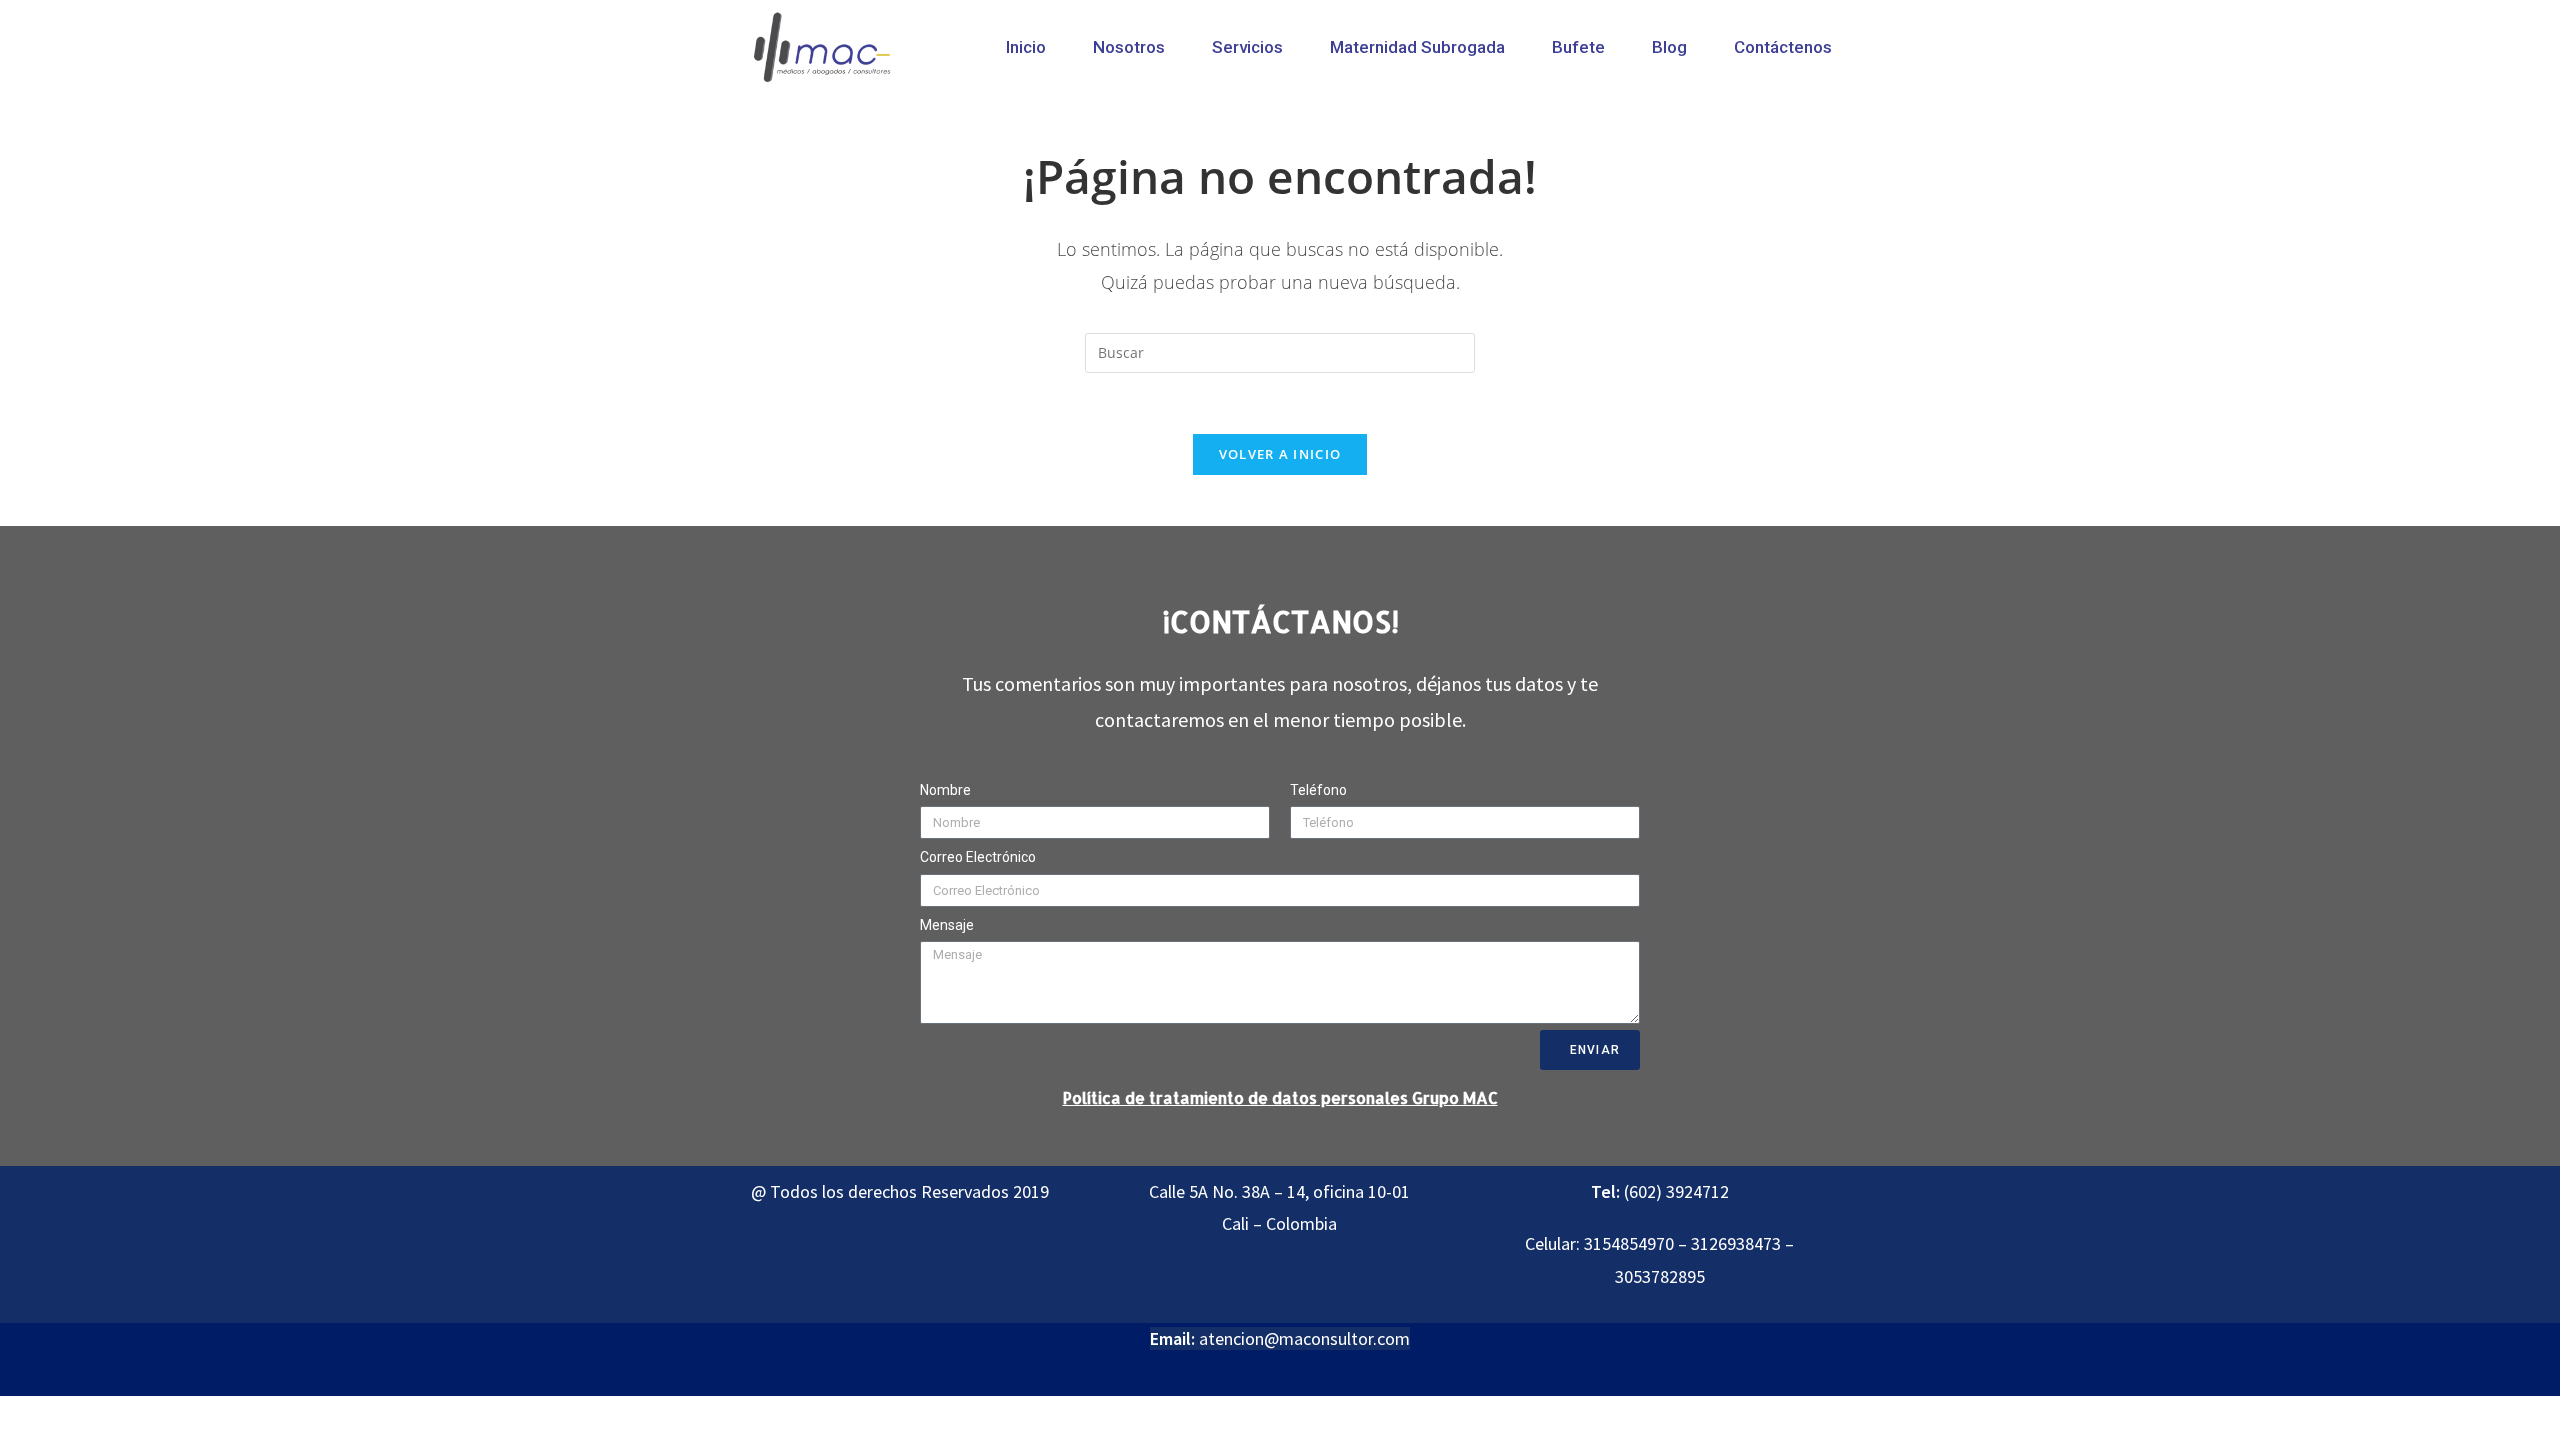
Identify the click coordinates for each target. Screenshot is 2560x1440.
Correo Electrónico (978, 857)
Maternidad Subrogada (1417, 47)
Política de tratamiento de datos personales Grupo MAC (1280, 1097)
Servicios (1247, 47)
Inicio (1026, 47)
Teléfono (1318, 790)
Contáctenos (1783, 47)
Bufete (1578, 47)
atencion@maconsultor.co (1297, 1338)
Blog (1669, 47)
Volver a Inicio (1280, 454)
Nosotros (1129, 47)
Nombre (945, 790)
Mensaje (947, 925)
